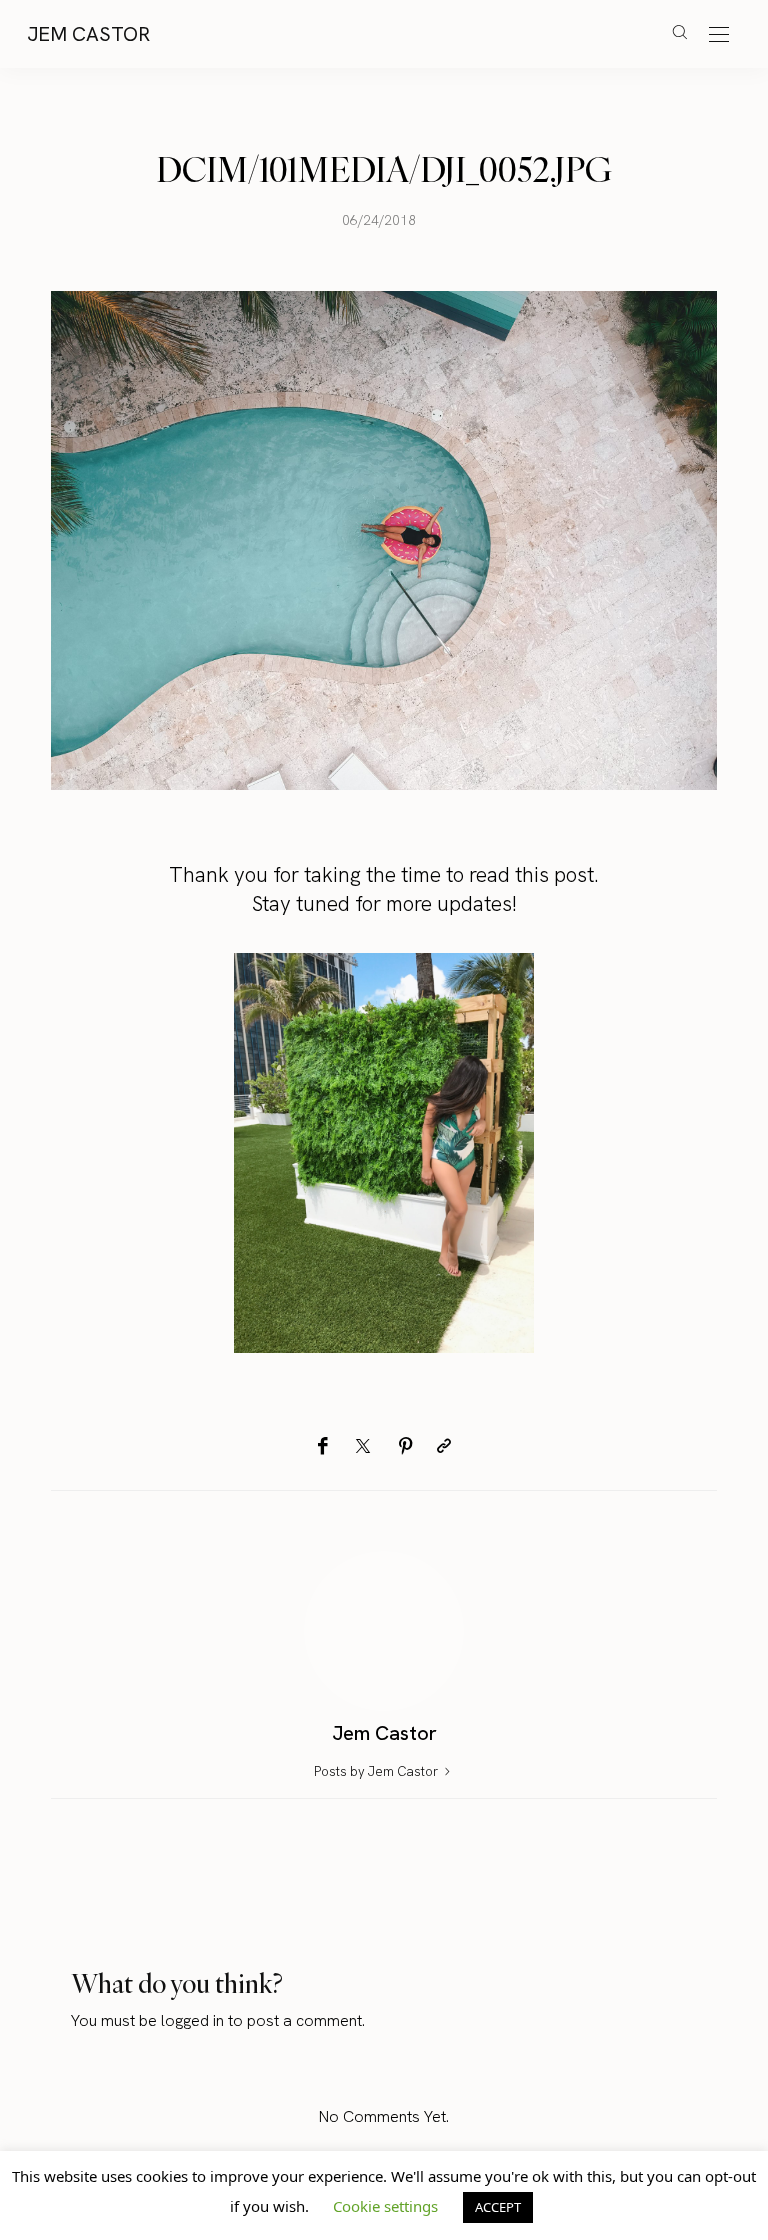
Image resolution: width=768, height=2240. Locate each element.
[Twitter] (363, 1447)
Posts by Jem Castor (377, 1771)
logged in (192, 2020)
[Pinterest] (406, 1446)
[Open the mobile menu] (719, 35)
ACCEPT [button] (498, 2207)
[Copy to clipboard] (444, 1446)
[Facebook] (322, 1446)
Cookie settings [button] (385, 2206)
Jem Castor (88, 34)
